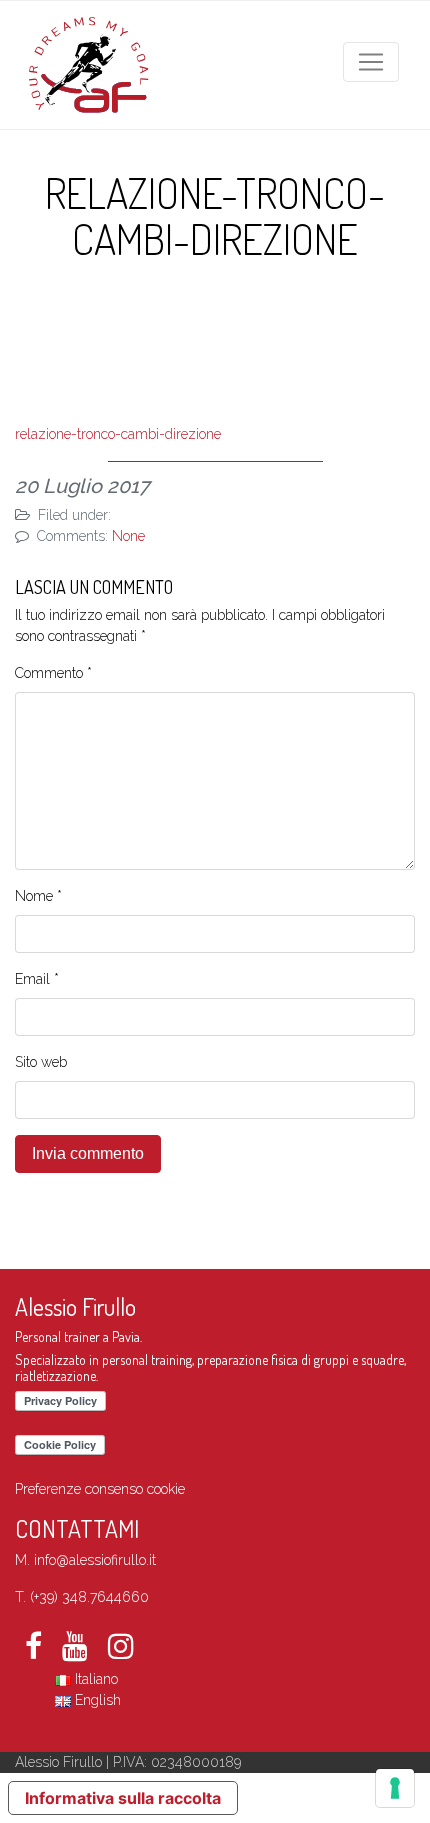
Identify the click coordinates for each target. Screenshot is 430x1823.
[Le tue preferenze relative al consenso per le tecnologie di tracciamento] (395, 1788)
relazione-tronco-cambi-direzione (118, 434)
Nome (38, 896)
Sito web (41, 1062)
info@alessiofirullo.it (95, 1560)
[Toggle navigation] (371, 62)
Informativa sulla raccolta (123, 1798)
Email (37, 979)
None (128, 536)
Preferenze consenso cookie (100, 1489)
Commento (53, 673)
